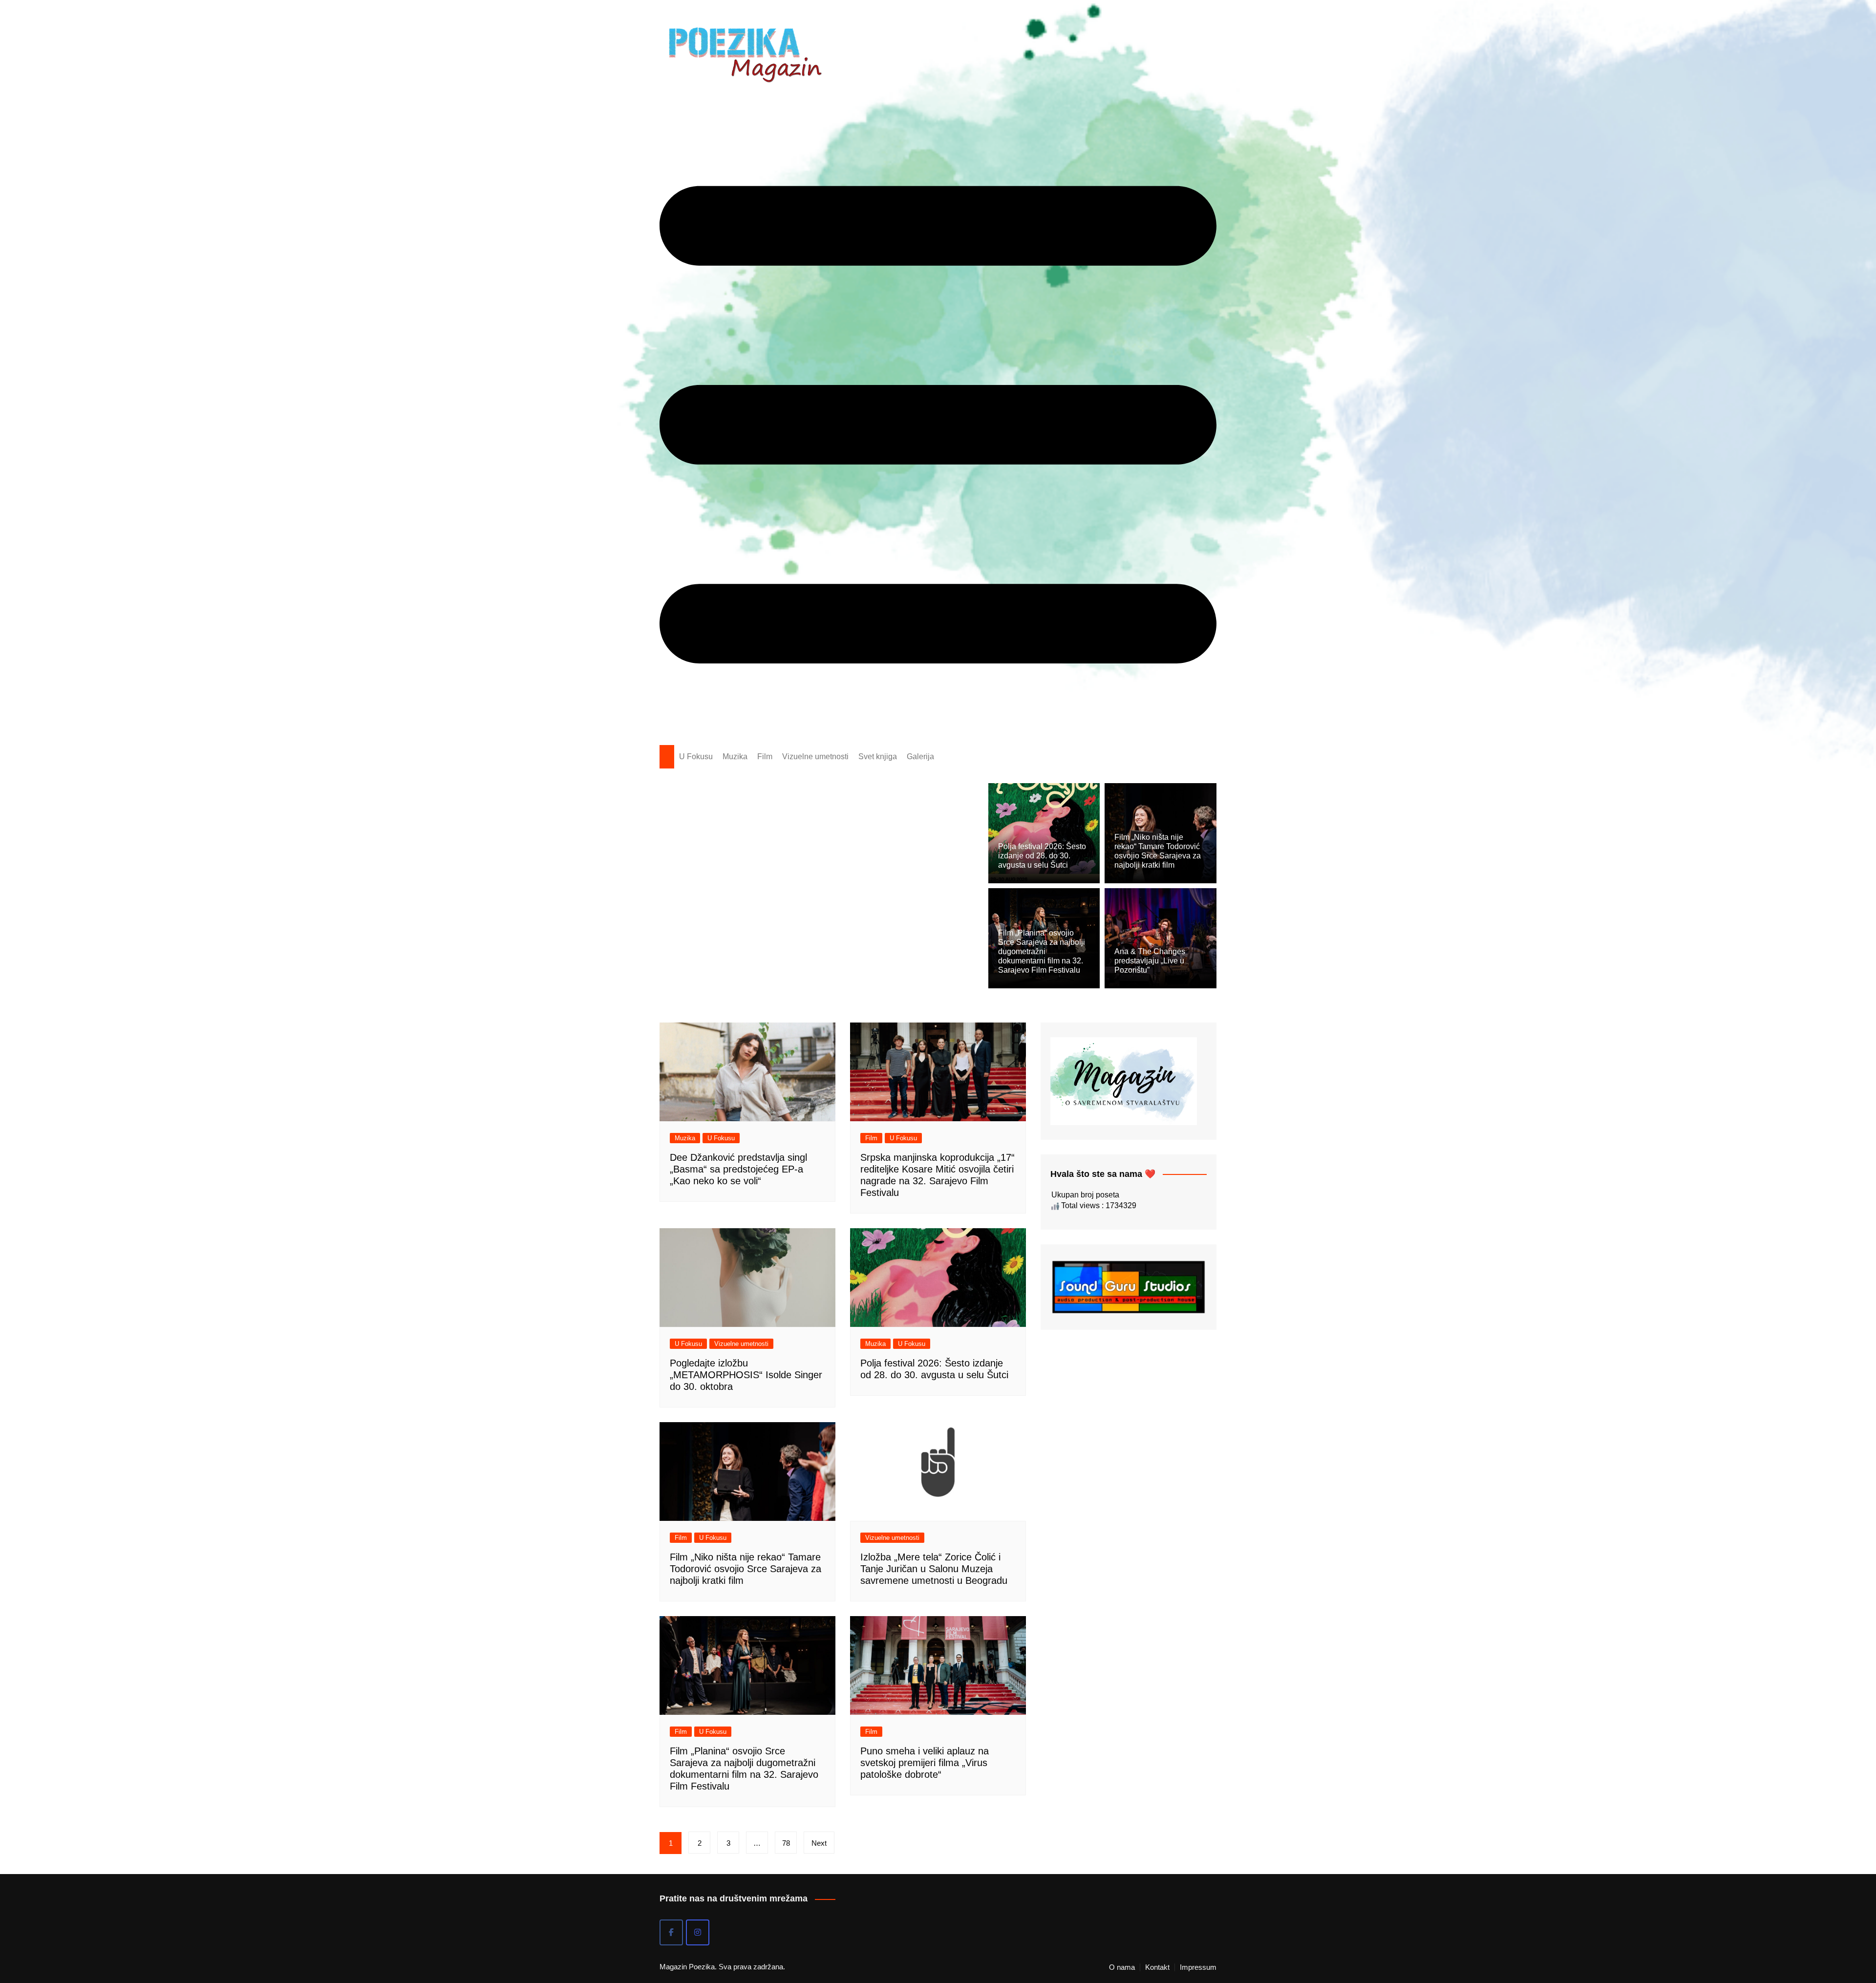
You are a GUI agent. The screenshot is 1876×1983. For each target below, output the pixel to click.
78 (786, 1843)
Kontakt (1157, 1967)
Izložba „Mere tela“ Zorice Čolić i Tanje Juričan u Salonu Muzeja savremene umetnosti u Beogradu (934, 1569)
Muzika (735, 757)
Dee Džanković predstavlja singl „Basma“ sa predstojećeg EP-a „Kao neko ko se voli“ (738, 1169)
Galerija (920, 757)
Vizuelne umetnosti (815, 757)
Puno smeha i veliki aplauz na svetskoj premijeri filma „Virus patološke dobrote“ (925, 1763)
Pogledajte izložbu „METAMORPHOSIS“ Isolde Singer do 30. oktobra (746, 1375)
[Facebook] (671, 1932)
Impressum (1198, 1967)
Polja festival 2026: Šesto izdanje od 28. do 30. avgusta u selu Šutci (1042, 856)
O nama (1122, 1967)
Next (819, 1843)
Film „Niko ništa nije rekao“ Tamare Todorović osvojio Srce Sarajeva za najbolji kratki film (746, 1569)
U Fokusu (696, 757)
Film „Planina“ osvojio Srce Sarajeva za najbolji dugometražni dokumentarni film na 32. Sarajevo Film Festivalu (1042, 952)
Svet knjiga (878, 757)
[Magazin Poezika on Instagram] (698, 1932)
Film (765, 757)
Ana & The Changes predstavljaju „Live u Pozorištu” (1150, 961)
